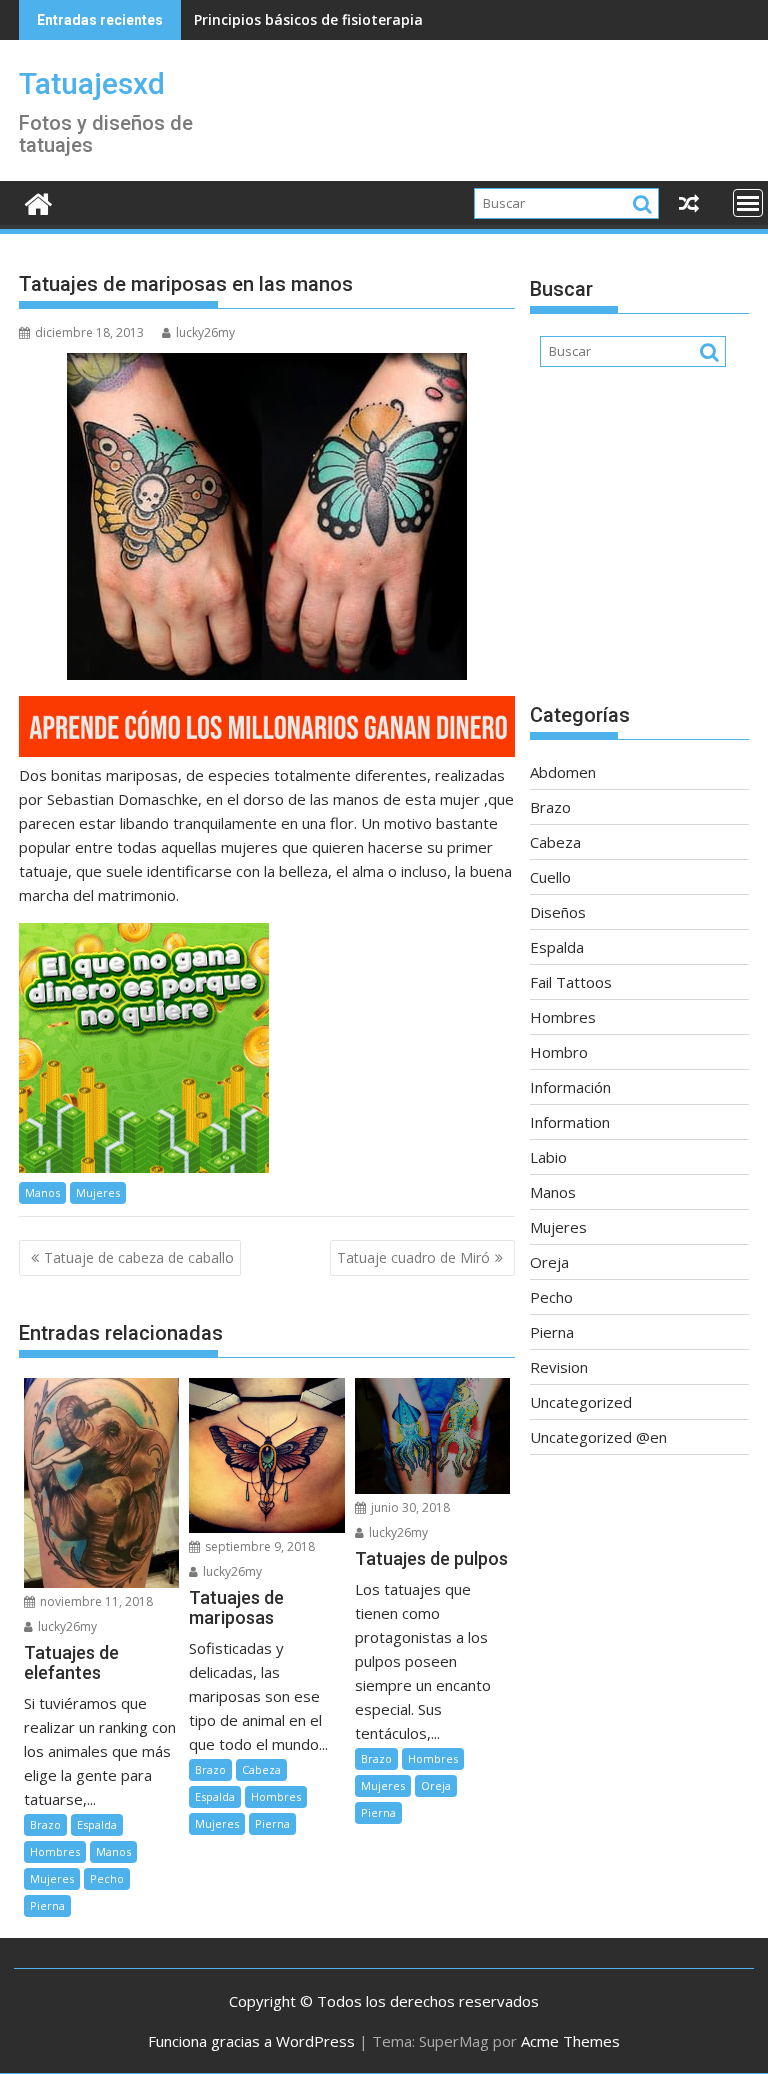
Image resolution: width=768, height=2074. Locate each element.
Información (570, 1087)
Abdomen (563, 772)
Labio (548, 1157)
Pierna (47, 1905)
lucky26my (205, 332)
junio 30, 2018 (409, 1507)
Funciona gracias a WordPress (251, 2041)
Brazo (45, 1824)
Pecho (107, 1878)
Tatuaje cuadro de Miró (413, 1257)
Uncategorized (581, 1402)
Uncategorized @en (598, 1437)
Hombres (55, 1851)
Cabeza (261, 1769)
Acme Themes (570, 2041)
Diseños (558, 912)
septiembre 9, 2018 (258, 1546)
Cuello (550, 877)
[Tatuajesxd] (38, 201)
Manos (42, 1192)
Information (570, 1122)
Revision (559, 1367)
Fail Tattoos (571, 982)
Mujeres (98, 1192)
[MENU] (748, 203)
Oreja (436, 1785)
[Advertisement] (639, 545)
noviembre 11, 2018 (95, 1601)
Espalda (97, 1824)
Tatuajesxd (92, 83)
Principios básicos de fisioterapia (308, 19)
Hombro (559, 1052)
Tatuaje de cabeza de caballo (139, 1257)
